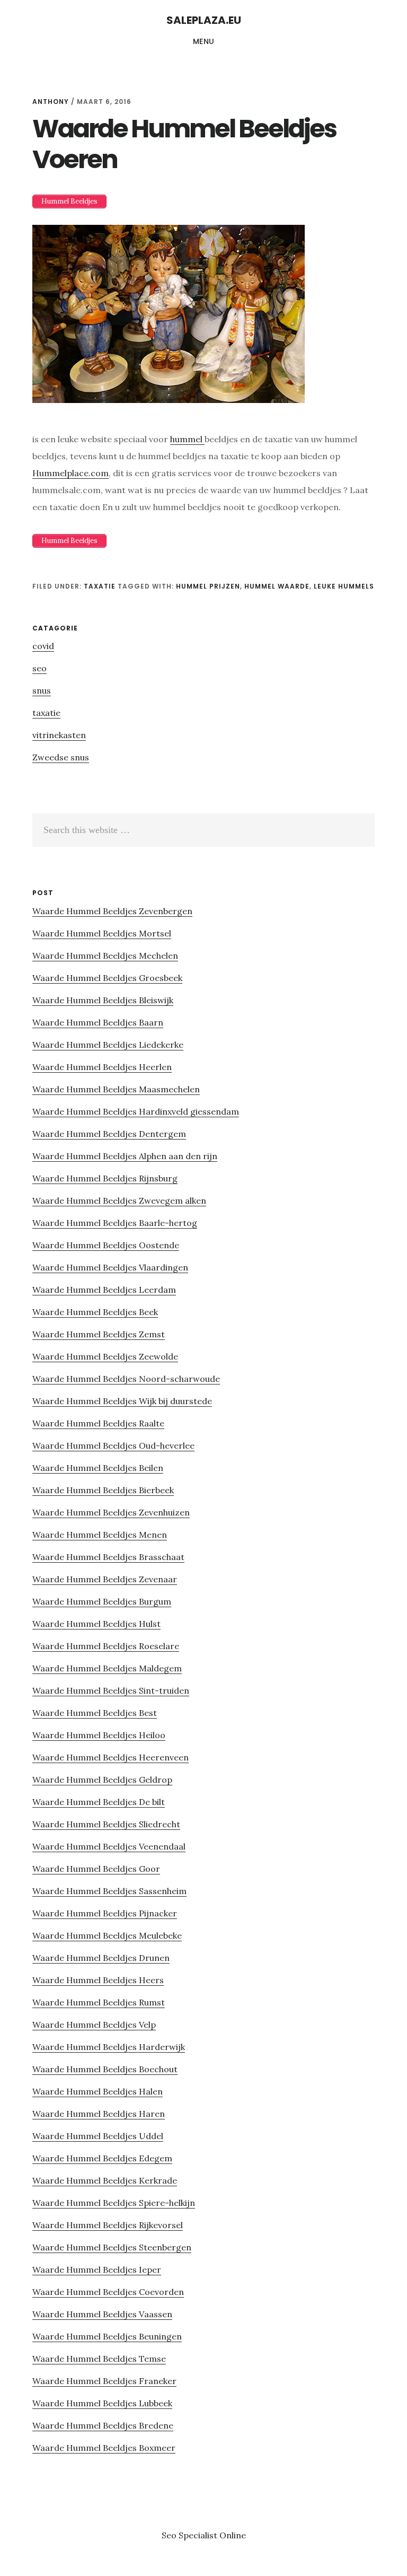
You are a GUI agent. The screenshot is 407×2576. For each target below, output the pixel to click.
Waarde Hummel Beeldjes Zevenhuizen (111, 1512)
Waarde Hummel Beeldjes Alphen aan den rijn (125, 1156)
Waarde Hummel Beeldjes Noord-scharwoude (126, 1379)
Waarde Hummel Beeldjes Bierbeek (103, 1490)
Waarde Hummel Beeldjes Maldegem (107, 1668)
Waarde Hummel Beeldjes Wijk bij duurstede (122, 1401)
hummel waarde (277, 586)
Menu (204, 41)
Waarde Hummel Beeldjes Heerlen (102, 1067)
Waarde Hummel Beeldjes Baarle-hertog (115, 1223)
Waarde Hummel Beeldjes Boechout (105, 2069)
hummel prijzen (208, 586)
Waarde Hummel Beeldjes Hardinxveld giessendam (136, 1111)
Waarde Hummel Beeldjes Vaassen (102, 2314)
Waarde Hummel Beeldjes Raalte (98, 1423)
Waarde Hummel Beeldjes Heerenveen (110, 1757)
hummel (187, 439)
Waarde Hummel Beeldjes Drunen (101, 1958)
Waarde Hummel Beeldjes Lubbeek (102, 2403)
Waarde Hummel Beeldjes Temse (99, 2359)
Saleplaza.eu (204, 20)
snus (42, 690)
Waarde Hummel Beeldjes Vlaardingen (110, 1267)
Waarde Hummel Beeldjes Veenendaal (109, 1846)
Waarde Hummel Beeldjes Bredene (103, 2425)
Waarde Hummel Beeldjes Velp (94, 2025)
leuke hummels (344, 586)
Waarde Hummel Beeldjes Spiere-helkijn (114, 2203)
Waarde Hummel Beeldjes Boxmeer (104, 2448)
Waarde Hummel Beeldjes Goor (96, 1869)
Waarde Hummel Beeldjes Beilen (98, 1468)
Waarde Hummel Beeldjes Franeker (104, 2381)
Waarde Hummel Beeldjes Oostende (106, 1245)
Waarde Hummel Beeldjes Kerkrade (105, 2180)
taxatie (100, 586)
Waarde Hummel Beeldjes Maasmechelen (116, 1089)
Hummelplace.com (70, 473)
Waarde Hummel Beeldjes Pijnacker (105, 1913)
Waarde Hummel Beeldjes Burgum (102, 1601)
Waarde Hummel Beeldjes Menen (100, 1535)
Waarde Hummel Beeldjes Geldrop (102, 1780)
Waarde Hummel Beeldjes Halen (98, 2091)
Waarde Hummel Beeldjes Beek (95, 1312)
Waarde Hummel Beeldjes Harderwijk (109, 2047)
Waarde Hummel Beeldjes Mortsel (102, 933)
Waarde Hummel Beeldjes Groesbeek (107, 978)
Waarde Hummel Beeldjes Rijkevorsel (108, 2225)
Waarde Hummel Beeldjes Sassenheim (109, 1891)
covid (43, 646)
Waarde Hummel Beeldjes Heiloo (99, 1735)
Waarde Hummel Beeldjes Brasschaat (108, 1557)
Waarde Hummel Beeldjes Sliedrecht (106, 1824)
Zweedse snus (61, 757)
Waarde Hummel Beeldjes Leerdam (104, 1290)
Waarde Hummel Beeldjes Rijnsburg (105, 1178)
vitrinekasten (59, 735)
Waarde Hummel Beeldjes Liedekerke (108, 1045)
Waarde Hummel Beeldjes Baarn (98, 1022)
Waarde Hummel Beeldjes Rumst (99, 2002)
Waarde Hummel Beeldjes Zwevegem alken (119, 1201)
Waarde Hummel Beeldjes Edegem (102, 2158)
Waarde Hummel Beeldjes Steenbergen (112, 2247)
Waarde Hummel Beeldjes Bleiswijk (103, 1000)
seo (39, 668)
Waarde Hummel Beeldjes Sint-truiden (111, 1690)
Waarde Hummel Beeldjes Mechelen (105, 956)
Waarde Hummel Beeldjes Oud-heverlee (113, 1445)
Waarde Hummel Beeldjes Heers (98, 1980)
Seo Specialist (191, 2535)
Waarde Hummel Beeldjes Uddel (98, 2136)
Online (233, 2535)
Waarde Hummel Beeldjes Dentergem (109, 1134)
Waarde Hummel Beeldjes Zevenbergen (112, 911)
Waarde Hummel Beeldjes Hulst (96, 1624)
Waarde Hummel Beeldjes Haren (99, 2114)
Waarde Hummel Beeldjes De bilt (99, 1802)
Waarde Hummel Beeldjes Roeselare (106, 1646)
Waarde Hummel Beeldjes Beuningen (107, 2336)
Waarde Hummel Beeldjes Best (95, 1713)
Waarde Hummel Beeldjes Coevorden (108, 2292)
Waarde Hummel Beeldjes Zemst (99, 1334)
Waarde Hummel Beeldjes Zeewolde (105, 1356)
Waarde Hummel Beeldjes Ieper (97, 2270)
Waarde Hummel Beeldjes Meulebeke (107, 1935)
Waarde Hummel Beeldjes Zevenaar (105, 1579)
